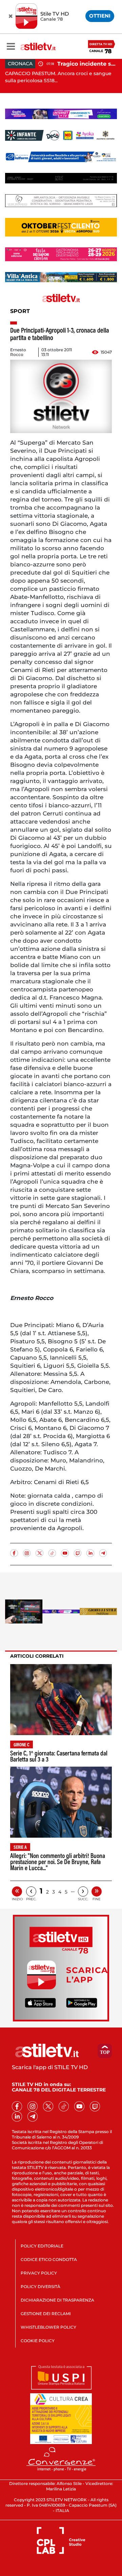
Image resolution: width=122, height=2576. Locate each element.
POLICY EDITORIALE (42, 2246)
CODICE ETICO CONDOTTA (49, 2259)
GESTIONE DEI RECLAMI (46, 2314)
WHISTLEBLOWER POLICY (48, 2327)
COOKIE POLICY (38, 2341)
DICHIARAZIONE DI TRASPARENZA (57, 2300)
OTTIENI (100, 16)
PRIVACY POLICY (39, 2273)
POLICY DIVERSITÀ (40, 2287)
